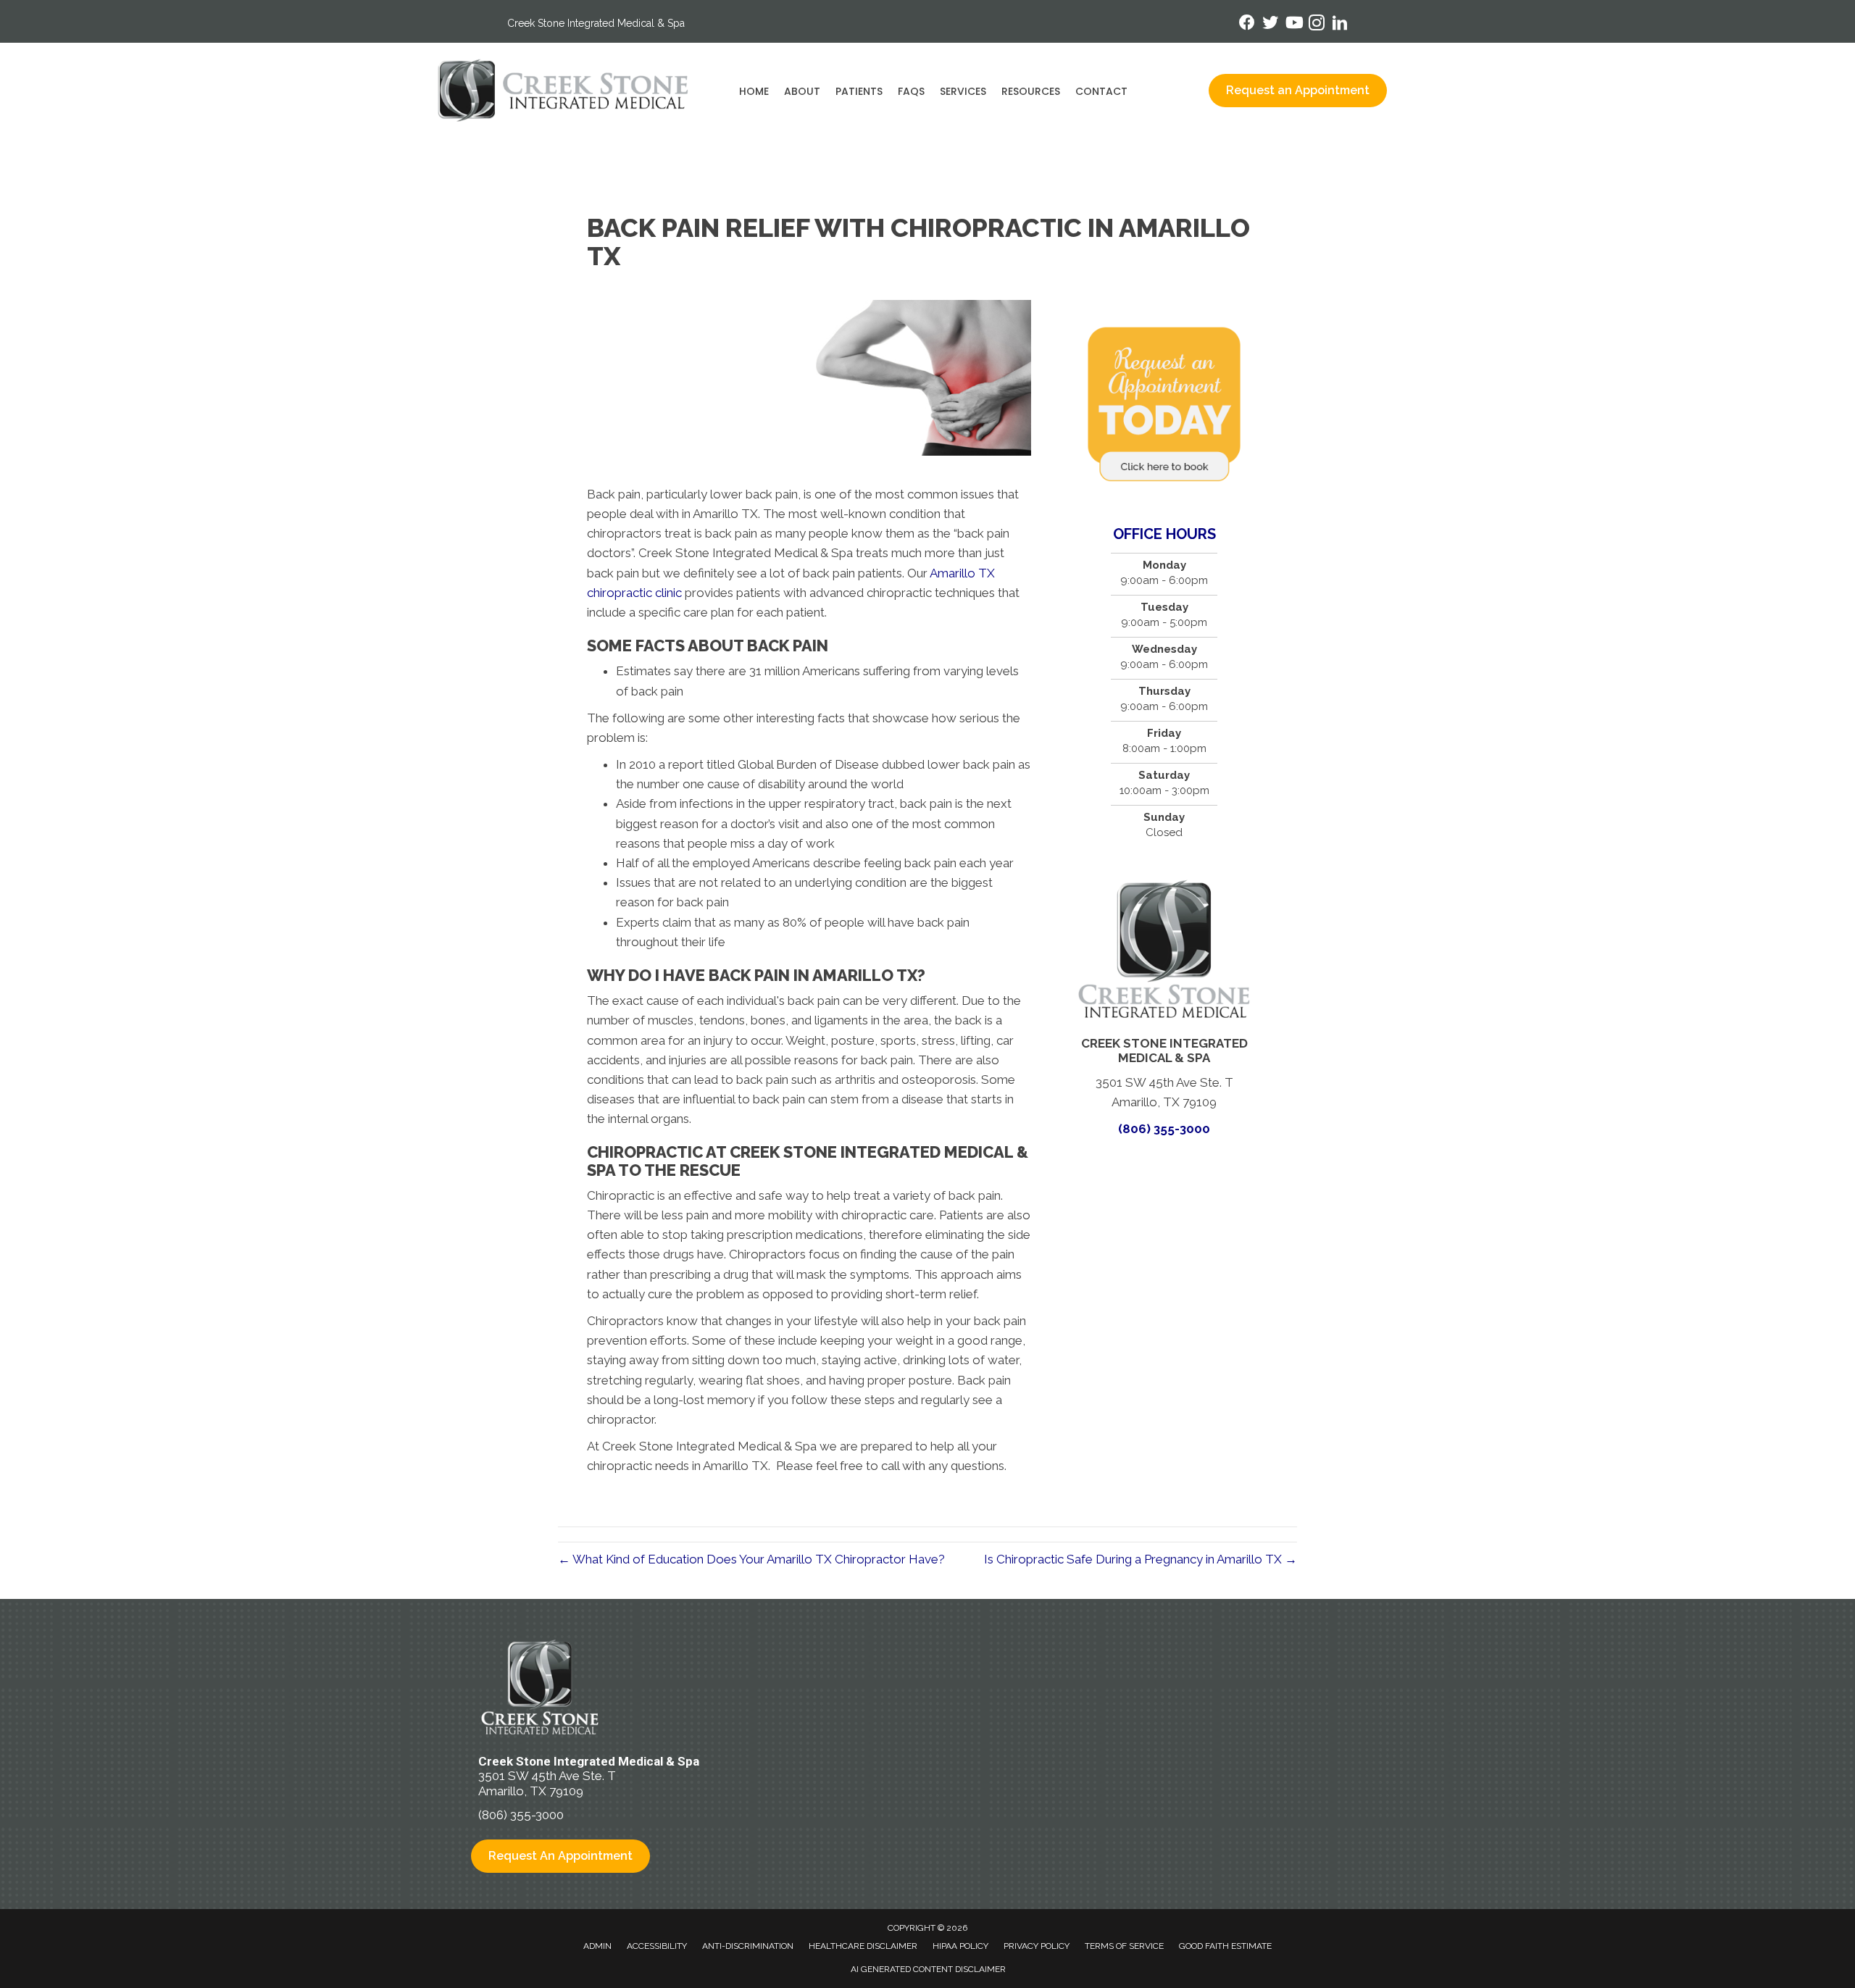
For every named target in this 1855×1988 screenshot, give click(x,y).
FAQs (911, 91)
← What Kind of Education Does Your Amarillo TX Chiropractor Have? (751, 1559)
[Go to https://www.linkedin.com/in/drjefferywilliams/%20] (1340, 25)
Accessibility (657, 1946)
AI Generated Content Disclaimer (928, 1969)
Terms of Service (1124, 1946)
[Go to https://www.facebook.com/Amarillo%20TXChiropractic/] (1247, 24)
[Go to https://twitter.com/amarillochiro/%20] (1270, 24)
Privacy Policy (1037, 1946)
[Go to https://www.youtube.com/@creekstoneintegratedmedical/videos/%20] (1293, 24)
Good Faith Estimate (1225, 1946)
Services (963, 91)
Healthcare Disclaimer (863, 1946)
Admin (597, 1946)
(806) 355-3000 (1164, 1129)
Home (754, 91)
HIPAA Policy (960, 1946)
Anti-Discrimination (748, 1946)
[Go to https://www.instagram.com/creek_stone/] (1317, 25)
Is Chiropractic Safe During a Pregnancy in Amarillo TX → (1141, 1559)
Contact (1101, 91)
